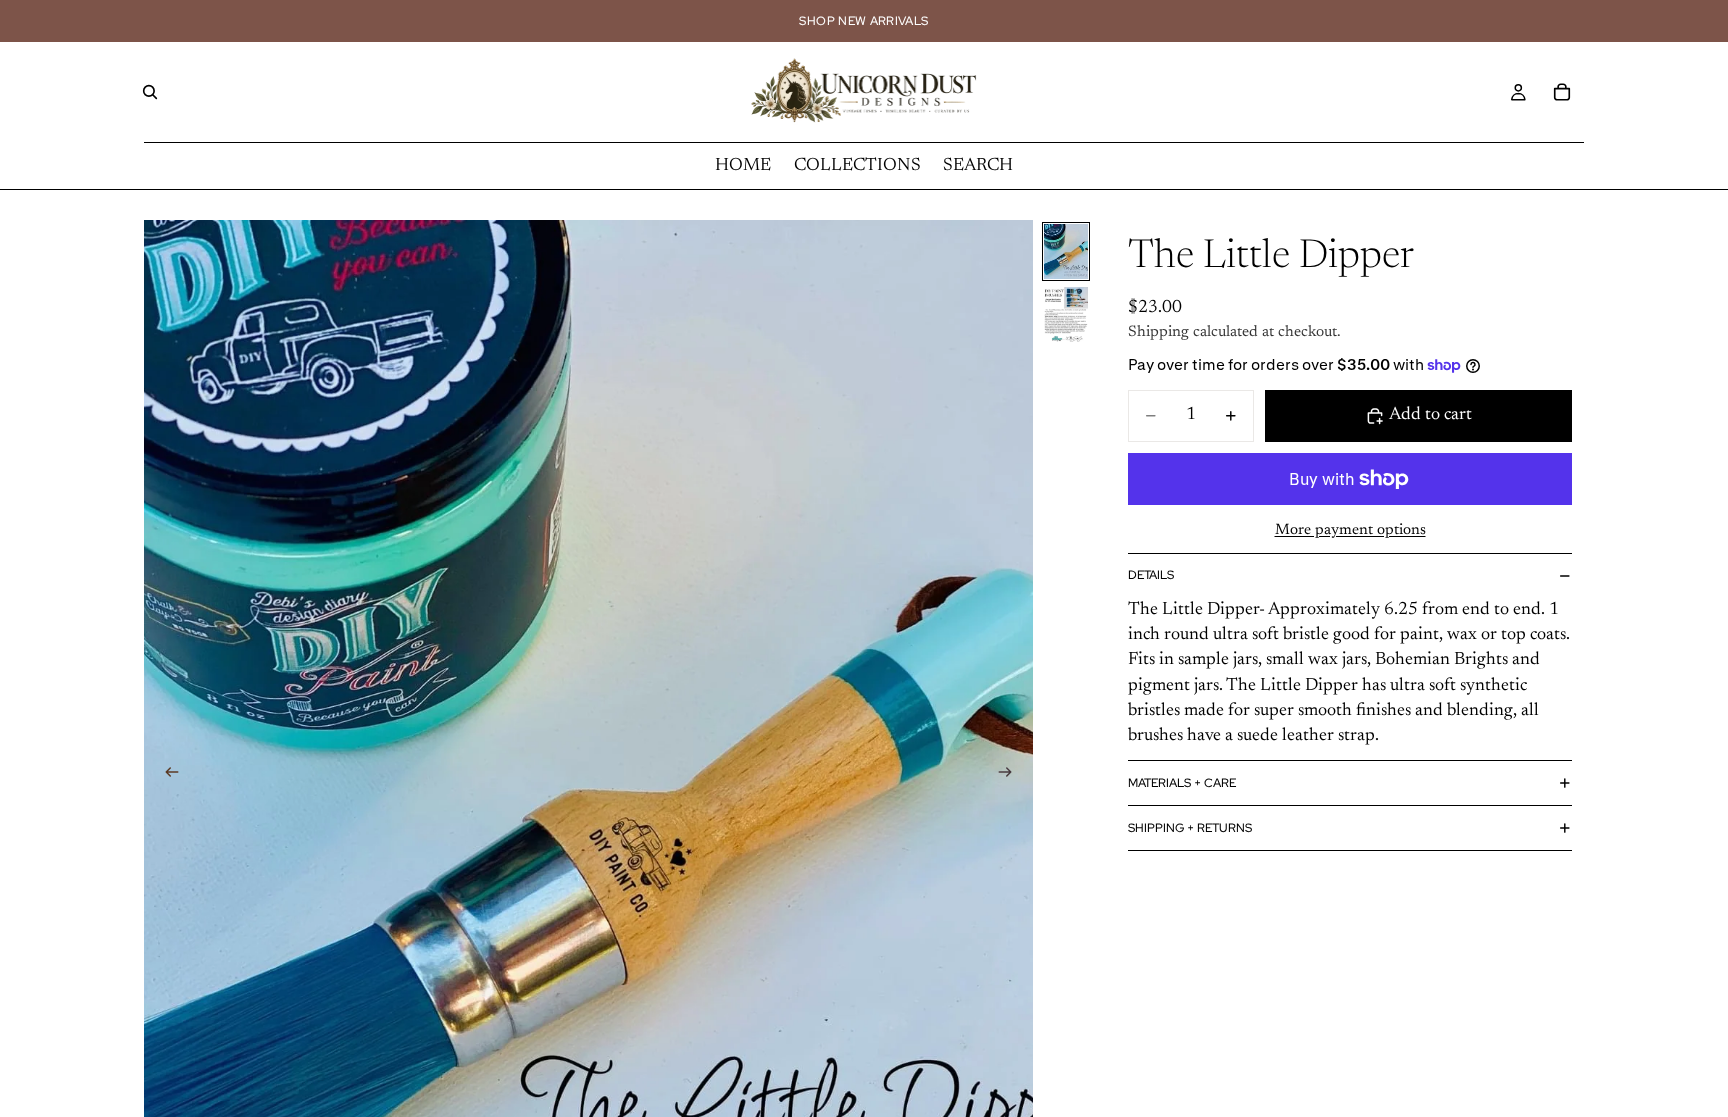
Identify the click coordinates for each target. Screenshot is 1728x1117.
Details (1151, 575)
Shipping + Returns (1190, 828)
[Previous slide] (166, 777)
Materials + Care (1182, 783)
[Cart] (1562, 92)
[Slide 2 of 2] (1066, 314)
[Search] (150, 92)
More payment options (1350, 530)
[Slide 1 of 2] (1066, 251)
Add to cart (1430, 415)
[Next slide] (1011, 777)
